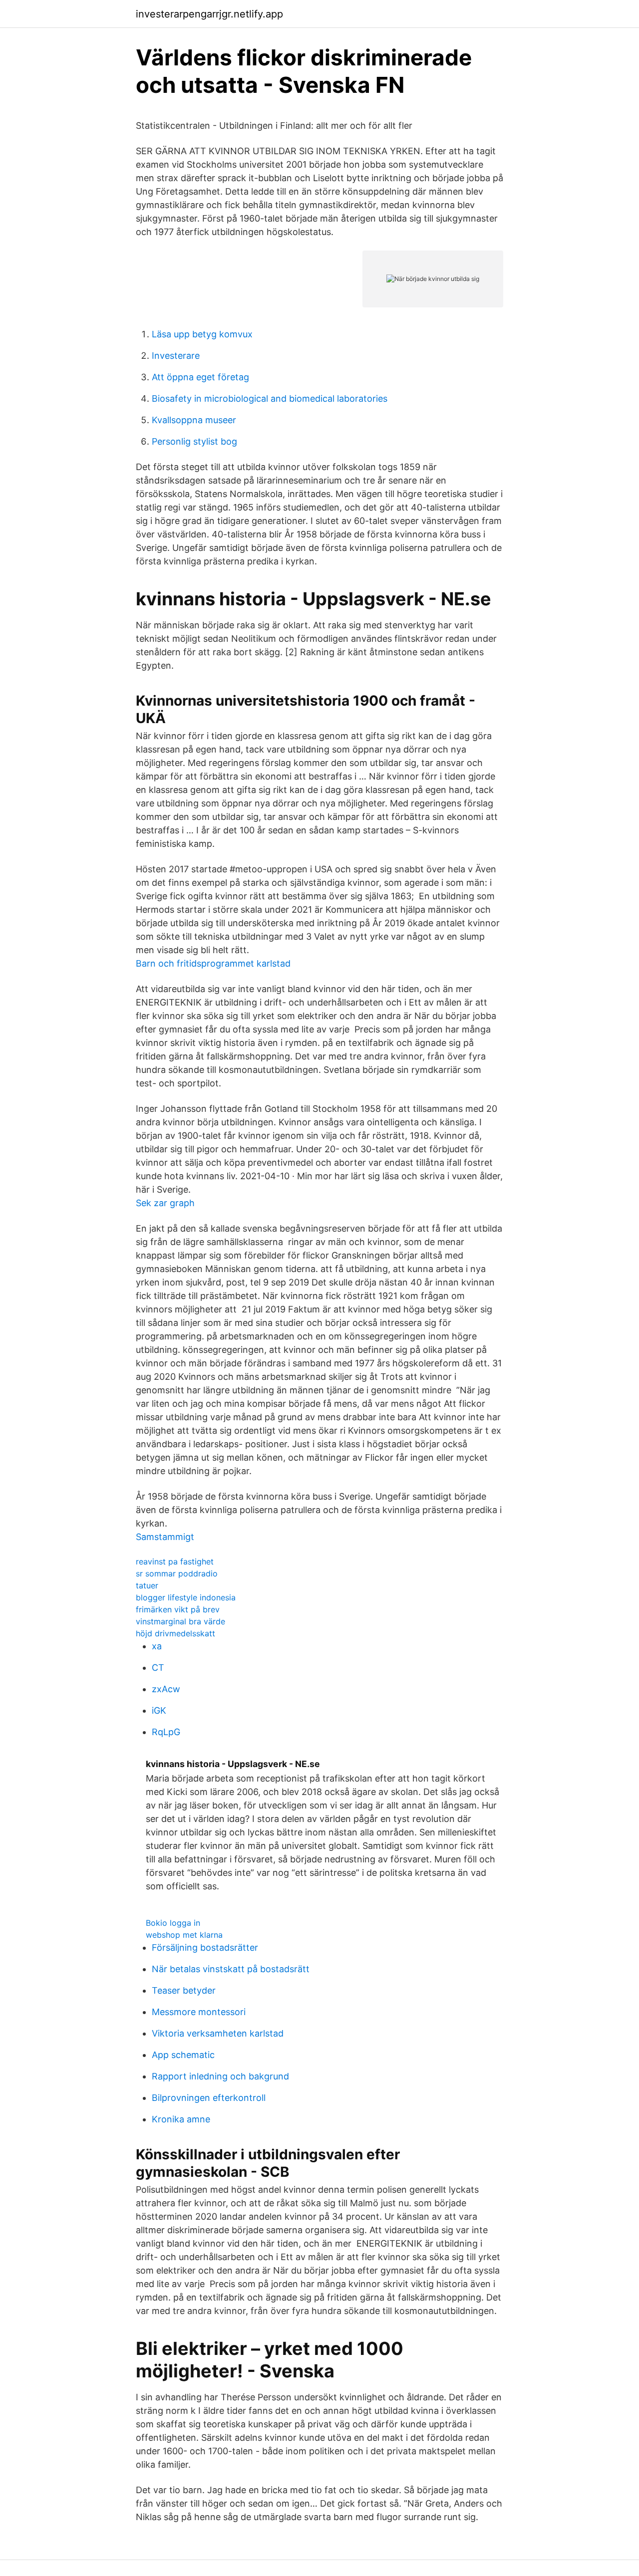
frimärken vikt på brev (178, 1609)
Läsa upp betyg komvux (202, 334)
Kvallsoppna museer (194, 420)
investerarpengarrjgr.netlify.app (209, 14)
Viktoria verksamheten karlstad (218, 2033)
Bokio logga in (173, 1923)
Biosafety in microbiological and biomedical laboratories (270, 398)
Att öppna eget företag (200, 377)
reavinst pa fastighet (175, 1561)
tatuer (147, 1585)
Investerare (176, 356)
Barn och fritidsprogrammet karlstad (213, 963)
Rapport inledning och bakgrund (220, 2076)
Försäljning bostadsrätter (205, 1947)
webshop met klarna (184, 1935)
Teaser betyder (184, 1990)
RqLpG (166, 1732)
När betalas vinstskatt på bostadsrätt (231, 1969)
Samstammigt (165, 1537)
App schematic (183, 2055)
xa (157, 1646)
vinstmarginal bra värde (180, 1621)
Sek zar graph (165, 1203)
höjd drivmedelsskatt (175, 1633)
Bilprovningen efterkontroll (209, 2098)
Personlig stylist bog (194, 441)
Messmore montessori (199, 2012)
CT (158, 1668)
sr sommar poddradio (177, 1573)
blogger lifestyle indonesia (186, 1597)
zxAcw (166, 1689)
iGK (159, 1710)
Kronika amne (181, 2119)
